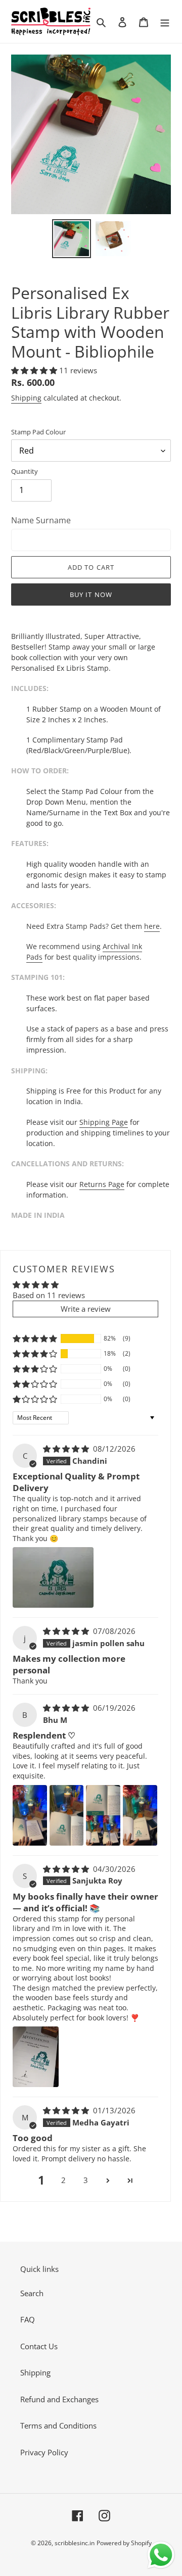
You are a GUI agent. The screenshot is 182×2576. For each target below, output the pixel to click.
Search (32, 2293)
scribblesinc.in (75, 2543)
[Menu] (165, 21)
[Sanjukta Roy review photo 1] (36, 2057)
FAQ (28, 2319)
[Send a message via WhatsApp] (161, 2555)
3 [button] (86, 2180)
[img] (67, 1449)
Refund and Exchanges (59, 2399)
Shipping (26, 398)
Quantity (25, 471)
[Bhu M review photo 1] (30, 1815)
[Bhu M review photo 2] (67, 1815)
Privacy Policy (44, 2452)
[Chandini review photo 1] (53, 1577)
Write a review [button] (86, 1309)
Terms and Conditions (58, 2425)
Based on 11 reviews (49, 1295)
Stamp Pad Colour (38, 432)
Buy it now (91, 595)
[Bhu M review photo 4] (140, 1815)
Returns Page (102, 1184)
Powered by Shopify (124, 2543)
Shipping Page (104, 1122)
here (152, 926)
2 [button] (63, 2180)
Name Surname (41, 520)
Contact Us (39, 2346)
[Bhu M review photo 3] (103, 1815)
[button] (35, 370)
